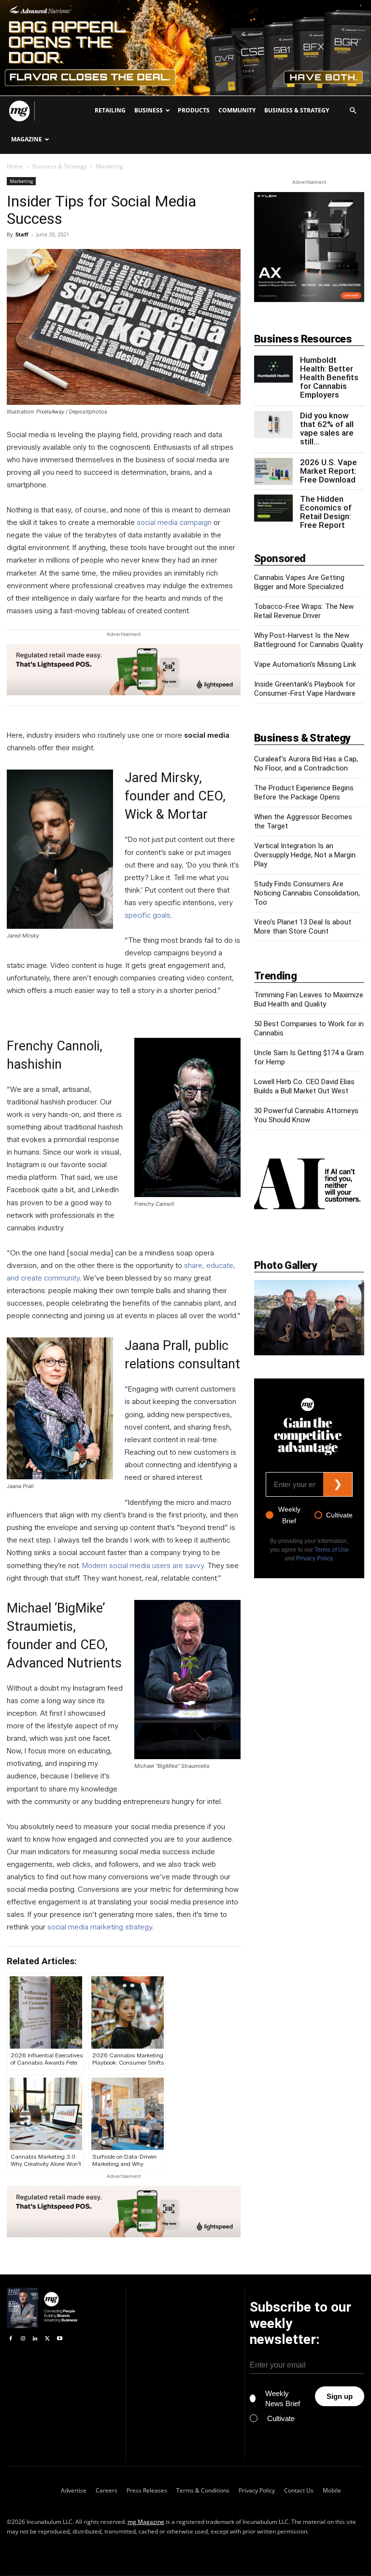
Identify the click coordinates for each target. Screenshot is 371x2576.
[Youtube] (60, 2339)
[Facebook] (10, 2339)
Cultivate (339, 1515)
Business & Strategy (297, 110)
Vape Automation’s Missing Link (305, 664)
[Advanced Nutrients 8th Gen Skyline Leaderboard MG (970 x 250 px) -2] (185, 48)
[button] (353, 111)
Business (149, 110)
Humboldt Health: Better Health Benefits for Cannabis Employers (329, 377)
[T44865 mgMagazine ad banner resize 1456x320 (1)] (124, 670)
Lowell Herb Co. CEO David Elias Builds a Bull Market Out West (304, 1086)
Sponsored (280, 558)
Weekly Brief (289, 1515)
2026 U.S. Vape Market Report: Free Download (328, 471)
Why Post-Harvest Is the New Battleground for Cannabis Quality (308, 640)
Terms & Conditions (203, 2490)
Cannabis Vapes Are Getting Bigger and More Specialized (299, 582)
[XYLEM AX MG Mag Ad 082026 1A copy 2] (309, 299)
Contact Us (299, 2490)
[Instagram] (22, 2339)
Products (194, 110)
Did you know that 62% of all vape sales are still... (327, 428)
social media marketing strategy (100, 1927)
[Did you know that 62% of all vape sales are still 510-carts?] (273, 425)
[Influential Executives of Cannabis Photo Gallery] (309, 1318)
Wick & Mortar (166, 814)
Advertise (74, 2490)
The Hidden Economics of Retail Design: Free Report (326, 512)
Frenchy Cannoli (53, 1046)
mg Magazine (146, 2522)
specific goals (148, 915)
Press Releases (147, 2490)
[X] (47, 2339)
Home (15, 166)
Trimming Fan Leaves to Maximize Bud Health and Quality (309, 999)
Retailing (110, 110)
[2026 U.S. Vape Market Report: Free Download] (273, 471)
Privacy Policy (314, 1558)
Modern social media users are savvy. (144, 1566)
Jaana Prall (156, 1346)
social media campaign (174, 523)
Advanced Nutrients (64, 1663)
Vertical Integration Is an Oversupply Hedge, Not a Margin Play (305, 855)
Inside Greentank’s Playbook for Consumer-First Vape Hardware (305, 689)
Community (237, 110)
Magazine (27, 139)
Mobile (332, 2490)
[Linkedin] (35, 2339)
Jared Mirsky (162, 778)
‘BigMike (78, 1608)
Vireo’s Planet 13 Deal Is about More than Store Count (303, 927)
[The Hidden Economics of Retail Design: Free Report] (273, 508)
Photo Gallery (285, 1265)
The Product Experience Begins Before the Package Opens (304, 792)
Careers (107, 2490)
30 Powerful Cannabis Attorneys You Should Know (306, 1115)
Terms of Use (332, 1550)
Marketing (21, 181)
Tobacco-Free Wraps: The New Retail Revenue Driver (304, 611)
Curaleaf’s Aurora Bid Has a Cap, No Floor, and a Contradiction (306, 764)
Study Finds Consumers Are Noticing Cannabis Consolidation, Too (307, 893)
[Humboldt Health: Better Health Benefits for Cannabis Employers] (273, 369)
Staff (22, 234)
